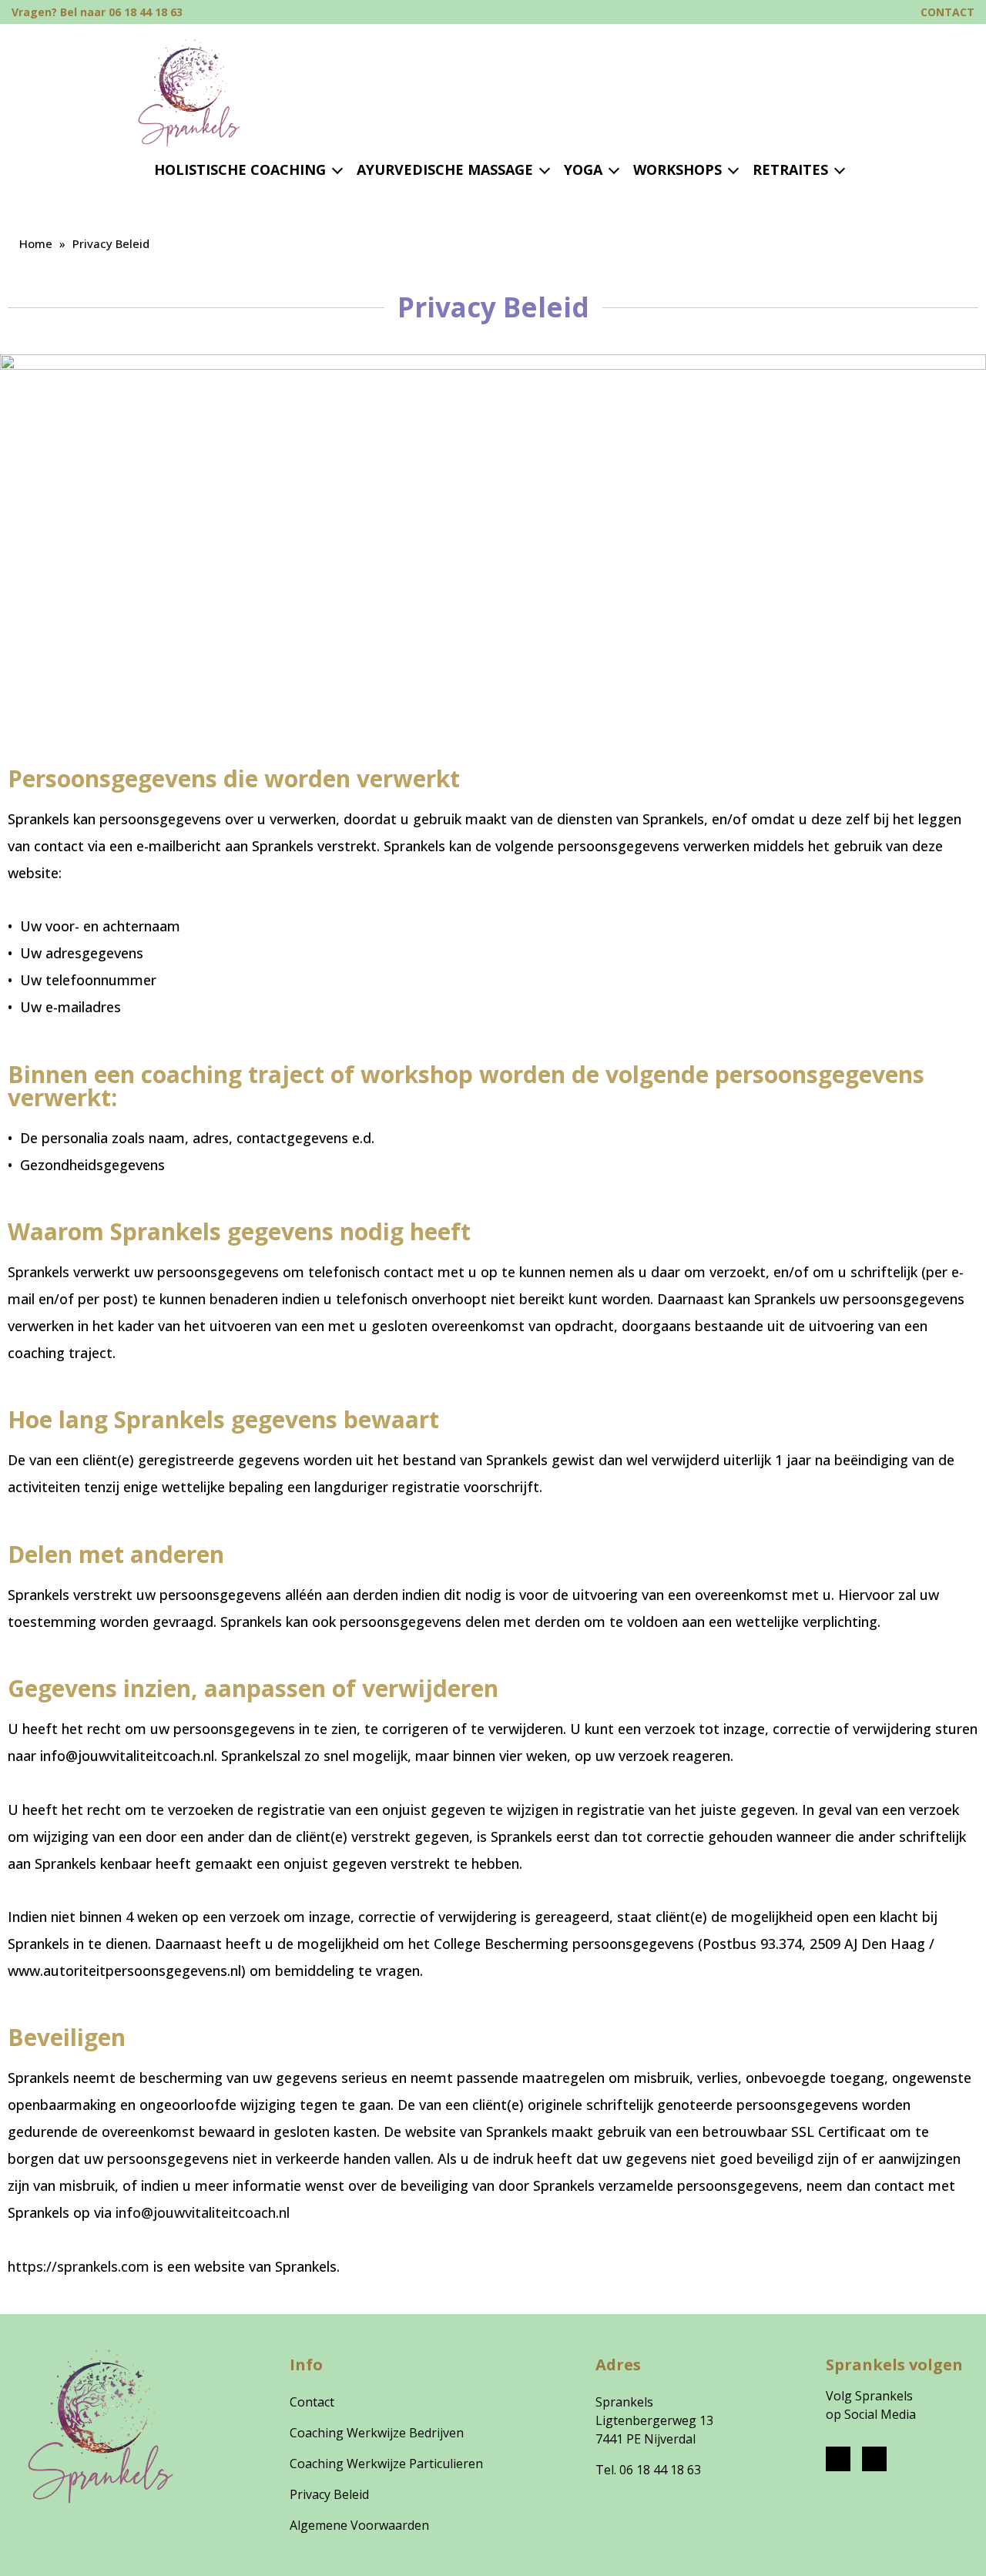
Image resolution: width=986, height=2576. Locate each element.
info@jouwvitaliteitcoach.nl (203, 2212)
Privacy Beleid (329, 2494)
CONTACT (947, 12)
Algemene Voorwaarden (359, 2525)
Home (36, 243)
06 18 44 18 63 (659, 2470)
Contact (312, 2402)
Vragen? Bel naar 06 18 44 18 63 (97, 12)
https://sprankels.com (79, 2266)
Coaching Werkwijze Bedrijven (377, 2433)
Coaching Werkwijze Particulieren (386, 2464)
